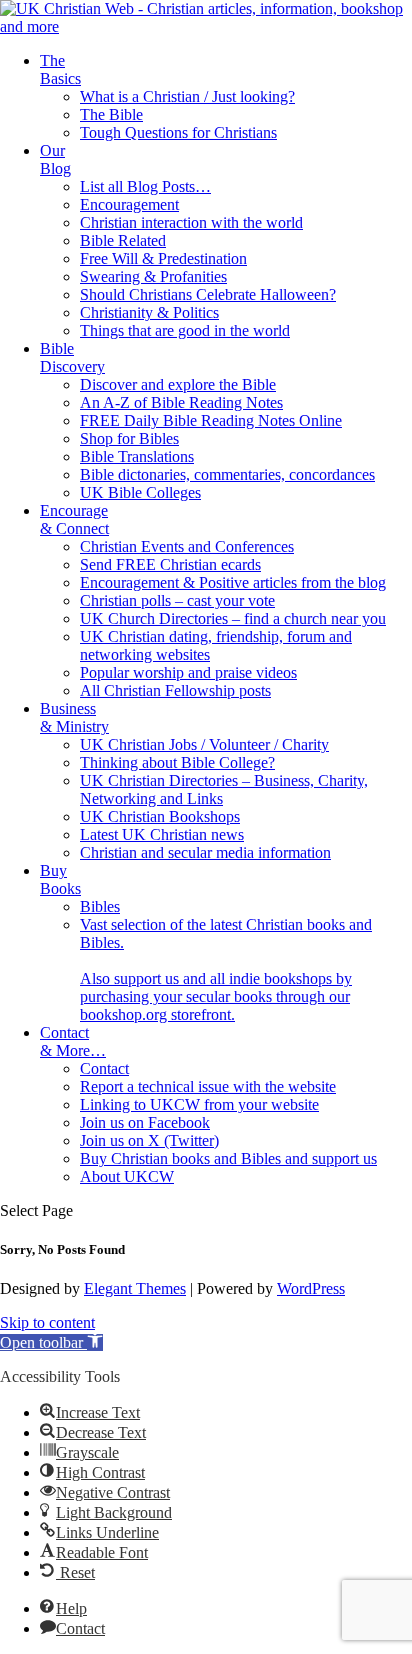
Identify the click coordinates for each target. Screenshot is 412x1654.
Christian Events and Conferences (187, 546)
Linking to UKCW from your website (199, 1104)
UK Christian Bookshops (160, 816)
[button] (51, 1342)
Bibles (100, 906)
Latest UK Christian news (162, 834)
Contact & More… (73, 1041)
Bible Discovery (72, 357)
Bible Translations (137, 456)
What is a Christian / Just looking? (187, 96)
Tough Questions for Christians (178, 132)
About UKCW (127, 1176)
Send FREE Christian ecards (170, 564)
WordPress (311, 1288)
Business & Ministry (74, 717)
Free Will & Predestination (163, 258)
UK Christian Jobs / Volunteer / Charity (204, 744)
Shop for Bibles (129, 438)
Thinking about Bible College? (177, 762)
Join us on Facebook (145, 1122)
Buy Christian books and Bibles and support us (228, 1158)
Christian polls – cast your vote (177, 600)
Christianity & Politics (149, 312)
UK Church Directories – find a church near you (233, 618)
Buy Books (60, 879)
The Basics (60, 69)
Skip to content (47, 1322)
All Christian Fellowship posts (175, 690)
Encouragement (129, 204)
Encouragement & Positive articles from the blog (233, 582)
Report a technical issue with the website (208, 1086)
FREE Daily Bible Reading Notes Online (211, 420)
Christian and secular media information (205, 852)
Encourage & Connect (74, 519)
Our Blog (55, 159)
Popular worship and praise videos (188, 672)
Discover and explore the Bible (178, 384)
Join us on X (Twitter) (149, 1140)
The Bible (111, 114)
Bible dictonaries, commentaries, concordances (227, 474)
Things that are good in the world (185, 330)
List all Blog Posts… (145, 186)
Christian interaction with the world (191, 222)
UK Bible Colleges (140, 492)
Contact (104, 1068)
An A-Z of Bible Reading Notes (181, 402)
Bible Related (123, 240)
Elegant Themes (135, 1288)
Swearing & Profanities (153, 276)
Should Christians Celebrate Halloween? (208, 294)
